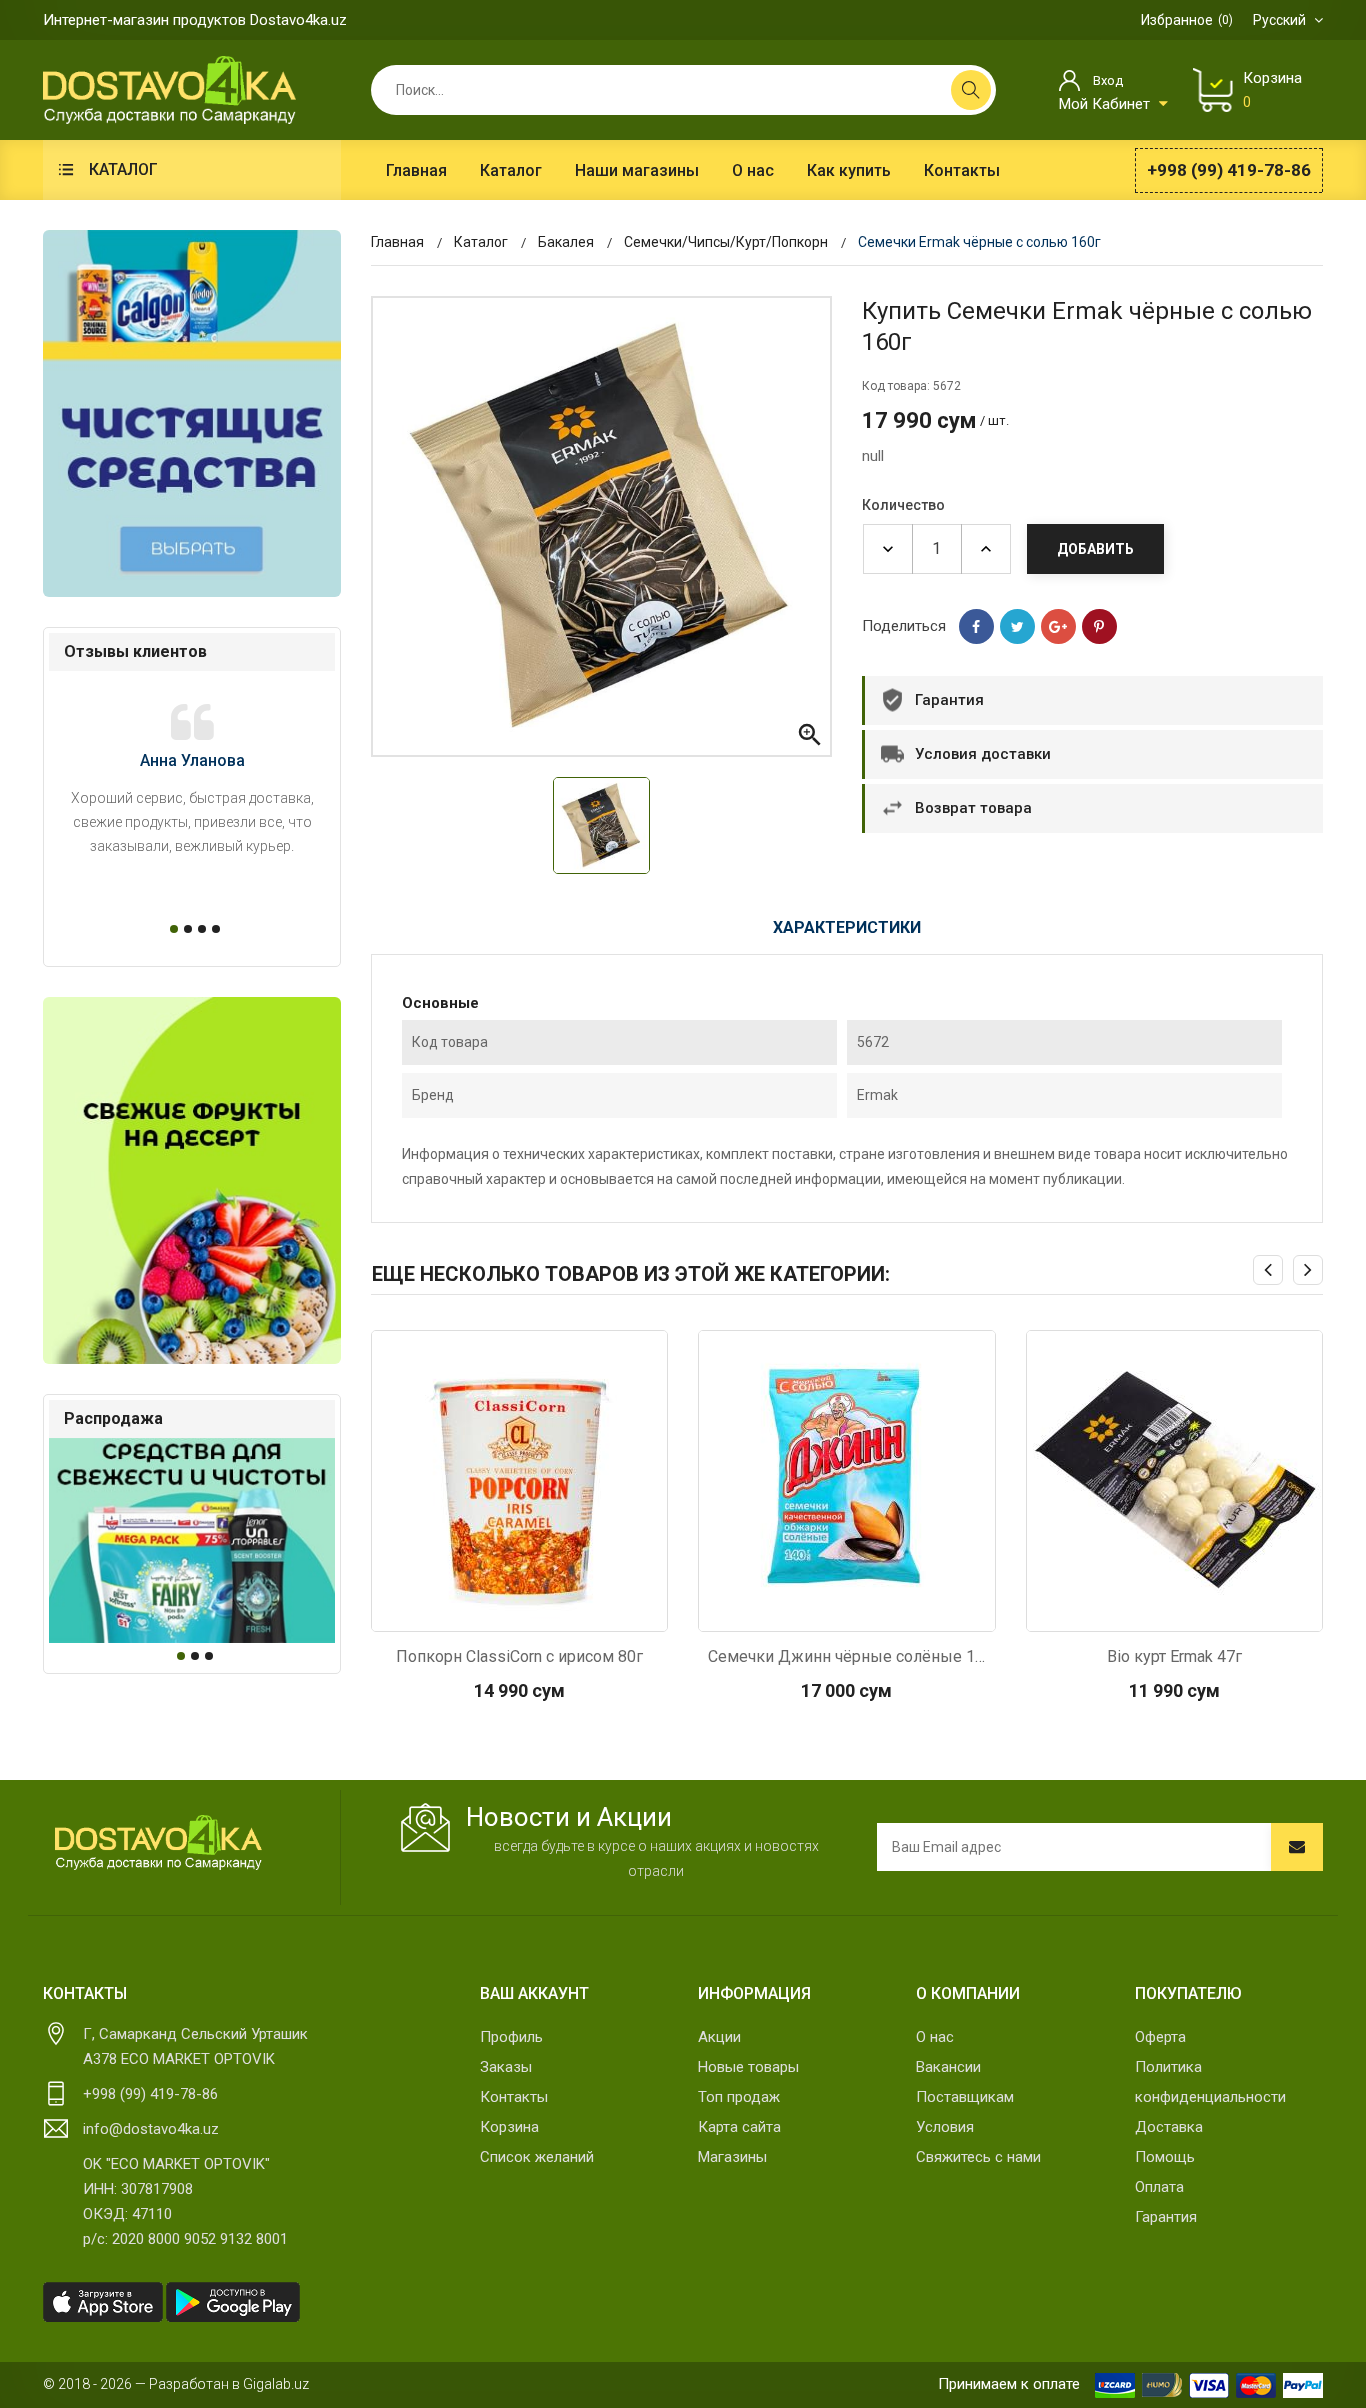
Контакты (514, 2097)
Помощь (1165, 2157)
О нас (935, 2037)
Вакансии (948, 2067)
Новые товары (748, 2067)
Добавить (1095, 549)
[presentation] (1268, 1270)
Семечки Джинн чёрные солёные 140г (847, 1656)
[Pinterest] (1099, 626)
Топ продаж (739, 2097)
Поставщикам (965, 2097)
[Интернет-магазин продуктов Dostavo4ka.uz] (169, 89)
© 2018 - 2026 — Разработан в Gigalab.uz (176, 2384)
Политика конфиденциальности (1210, 2082)
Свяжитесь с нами (978, 2157)
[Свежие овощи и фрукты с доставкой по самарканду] (192, 1180)
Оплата (1159, 2187)
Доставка (1169, 2127)
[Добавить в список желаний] (572, 1611)
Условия (945, 2127)
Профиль (511, 2037)
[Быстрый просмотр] (466, 1611)
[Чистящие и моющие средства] (192, 413)
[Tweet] (1017, 626)
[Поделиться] (976, 626)
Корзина (509, 2127)
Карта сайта (739, 2127)
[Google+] (1058, 626)
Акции (719, 2037)
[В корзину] (519, 1611)
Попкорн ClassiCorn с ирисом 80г (519, 1656)
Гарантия (1166, 2217)
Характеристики (847, 927)
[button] (171, 929)
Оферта (1160, 2037)
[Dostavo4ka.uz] (158, 1843)
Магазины (732, 2157)
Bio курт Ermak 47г (1174, 1656)
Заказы (506, 2067)
